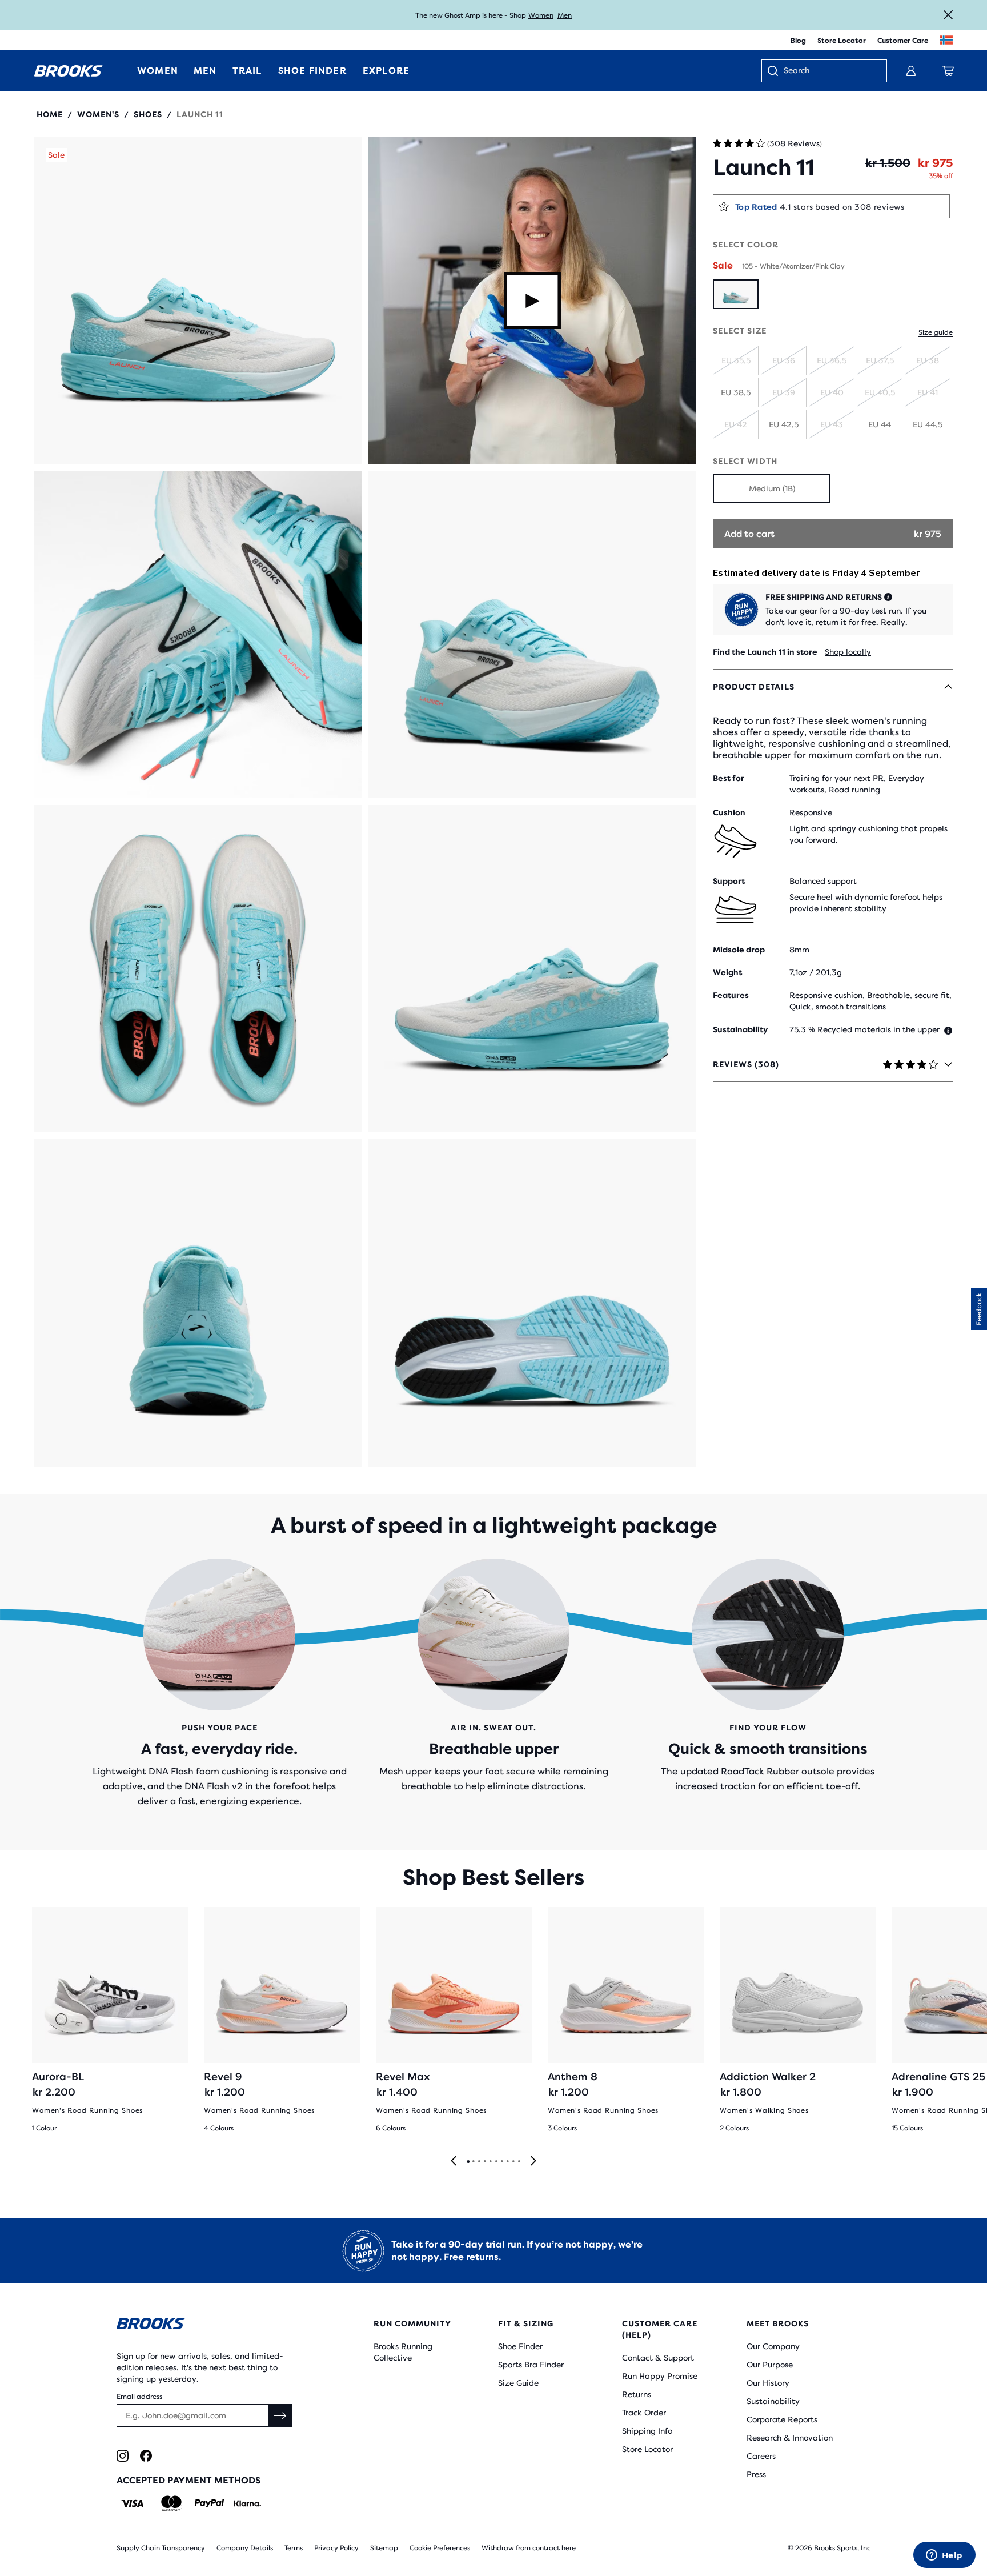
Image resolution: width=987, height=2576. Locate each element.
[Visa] (133, 2503)
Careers (761, 2456)
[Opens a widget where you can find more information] (944, 2556)
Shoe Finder (520, 2346)
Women (541, 15)
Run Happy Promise (660, 2376)
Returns (637, 2394)
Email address (139, 2397)
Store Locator (842, 41)
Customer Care (903, 41)
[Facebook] (146, 2456)
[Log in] (911, 71)
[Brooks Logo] (211, 2325)
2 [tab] (473, 2162)
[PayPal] (209, 2503)
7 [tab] (501, 2162)
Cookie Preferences (440, 2548)
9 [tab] (513, 2162)
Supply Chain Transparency (161, 2548)
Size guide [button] (936, 332)
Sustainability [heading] (740, 1029)
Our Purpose (770, 2365)
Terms (294, 2548)
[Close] (948, 15)
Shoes (148, 114)
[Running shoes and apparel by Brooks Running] (69, 71)
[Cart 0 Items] (948, 71)
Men (565, 15)
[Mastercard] (171, 2503)
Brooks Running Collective (403, 2352)
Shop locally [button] (848, 652)
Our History (768, 2383)
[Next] (533, 2162)
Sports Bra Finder (531, 2365)
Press (756, 2474)
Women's (98, 114)
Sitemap (384, 2548)
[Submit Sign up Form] (280, 2415)
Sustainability (773, 2401)
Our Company (773, 2346)
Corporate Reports (782, 2419)
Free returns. (472, 2257)
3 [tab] (479, 2162)
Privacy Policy (336, 2548)
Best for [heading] (729, 778)
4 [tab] (484, 2162)
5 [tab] (490, 2162)
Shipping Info (647, 2431)
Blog (798, 41)
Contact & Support (658, 2358)
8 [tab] (507, 2162)
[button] (198, 300)
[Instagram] (123, 2456)
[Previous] (454, 2162)
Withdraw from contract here (529, 2548)
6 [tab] (496, 2162)
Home (50, 114)
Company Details (245, 2548)
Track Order (644, 2413)
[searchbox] (829, 71)
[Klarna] (247, 2503)
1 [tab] (468, 2162)
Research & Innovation (790, 2438)
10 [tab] (519, 2162)
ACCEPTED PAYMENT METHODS (188, 2480)
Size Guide (518, 2383)
